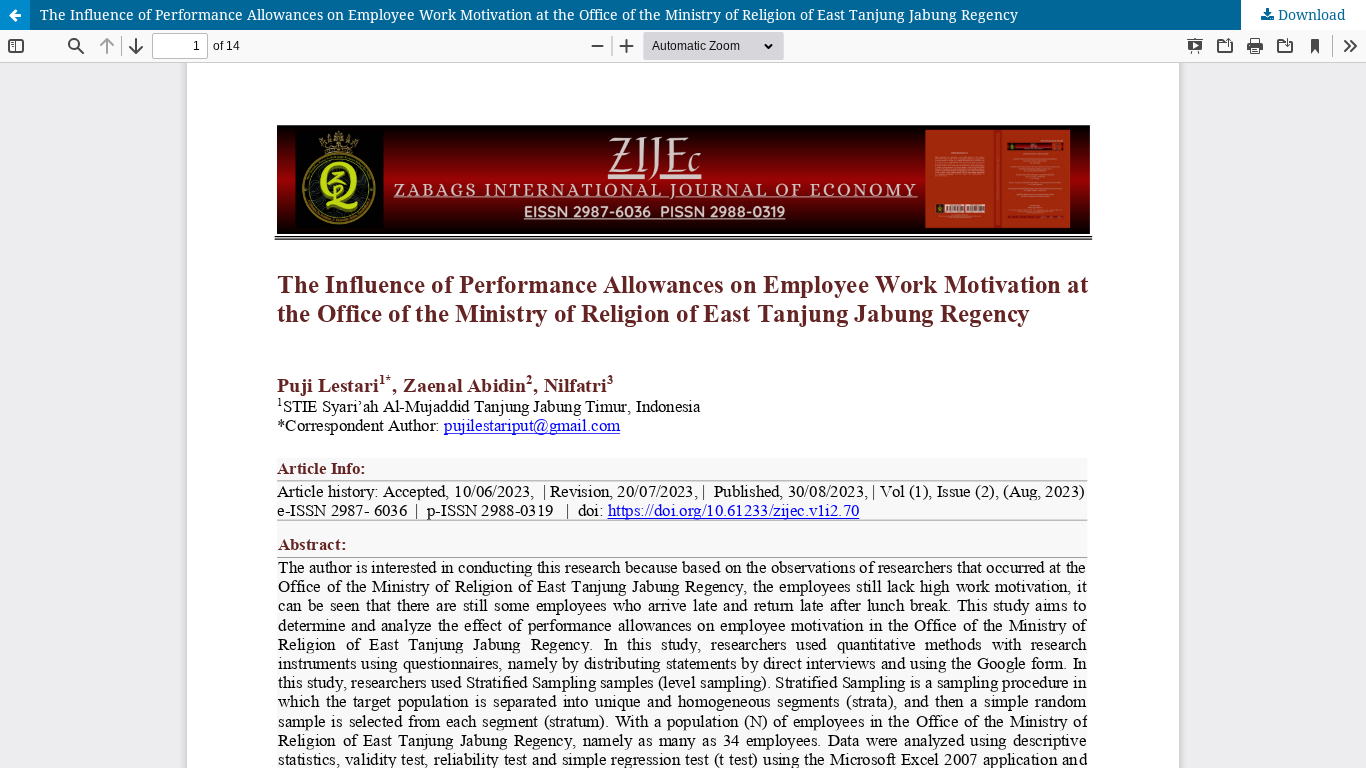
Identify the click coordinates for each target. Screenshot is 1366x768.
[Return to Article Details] (15, 15)
